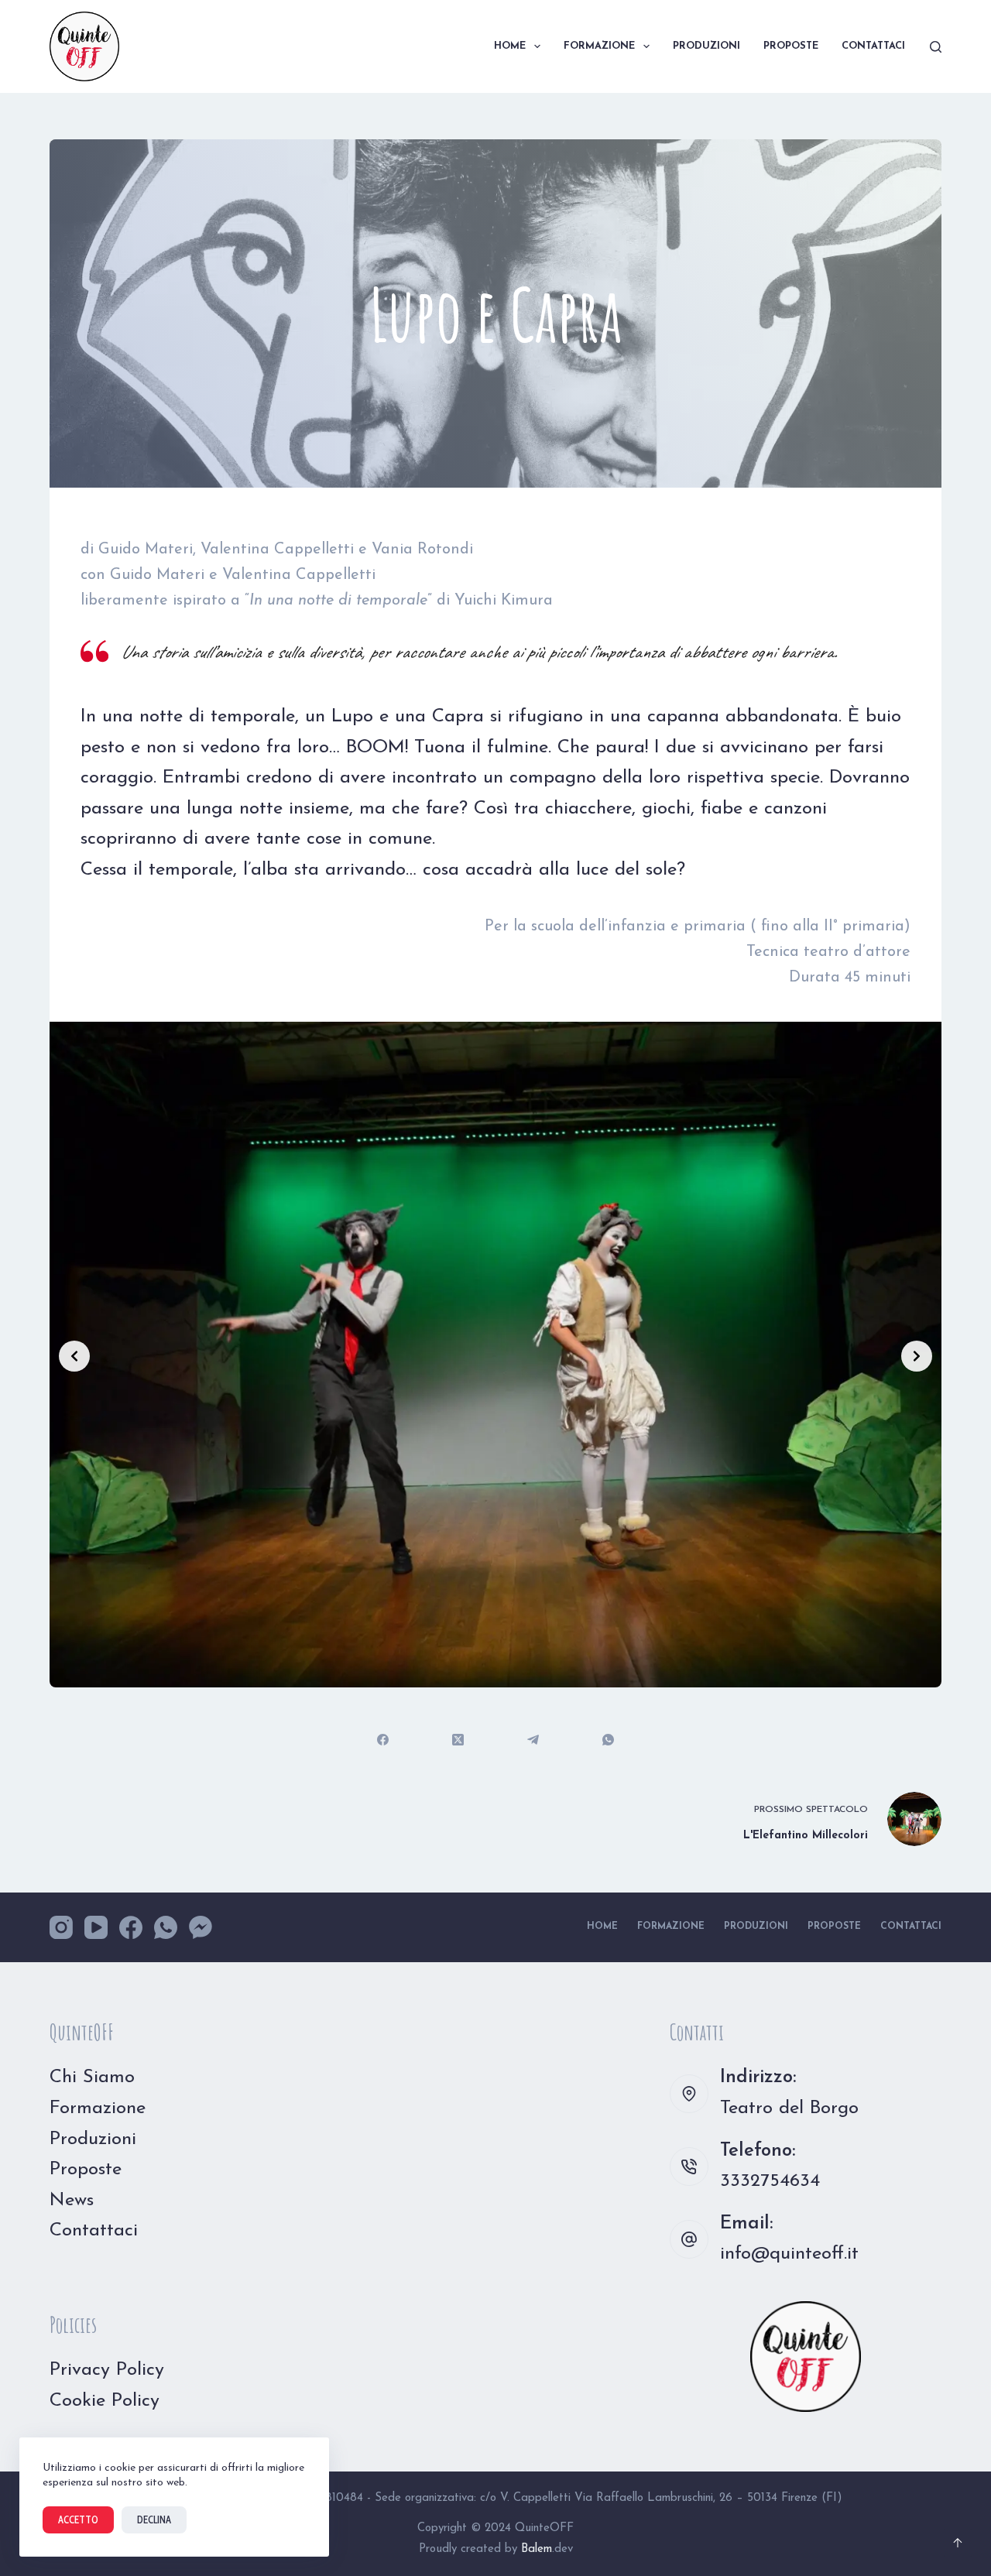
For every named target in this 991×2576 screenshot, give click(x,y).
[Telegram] (533, 1740)
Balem (537, 2549)
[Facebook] (383, 1740)
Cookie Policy (105, 2401)
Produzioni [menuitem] (706, 46)
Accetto (78, 2519)
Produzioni (93, 2139)
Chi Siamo (92, 2078)
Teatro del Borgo (789, 2108)
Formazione (98, 2108)
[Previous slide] (74, 1356)
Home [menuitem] (510, 46)
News (72, 2201)
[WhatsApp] (608, 1740)
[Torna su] (958, 2543)
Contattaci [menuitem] (873, 46)
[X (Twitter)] (458, 1740)
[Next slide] (917, 1356)
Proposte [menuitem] (791, 46)
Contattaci (94, 2231)
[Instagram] (61, 1927)
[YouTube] (96, 1927)
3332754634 (770, 2181)
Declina (154, 2519)
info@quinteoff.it (789, 2254)
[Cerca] (936, 47)
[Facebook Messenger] (201, 1927)
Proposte (86, 2170)
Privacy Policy (107, 2370)
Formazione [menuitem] (599, 46)
